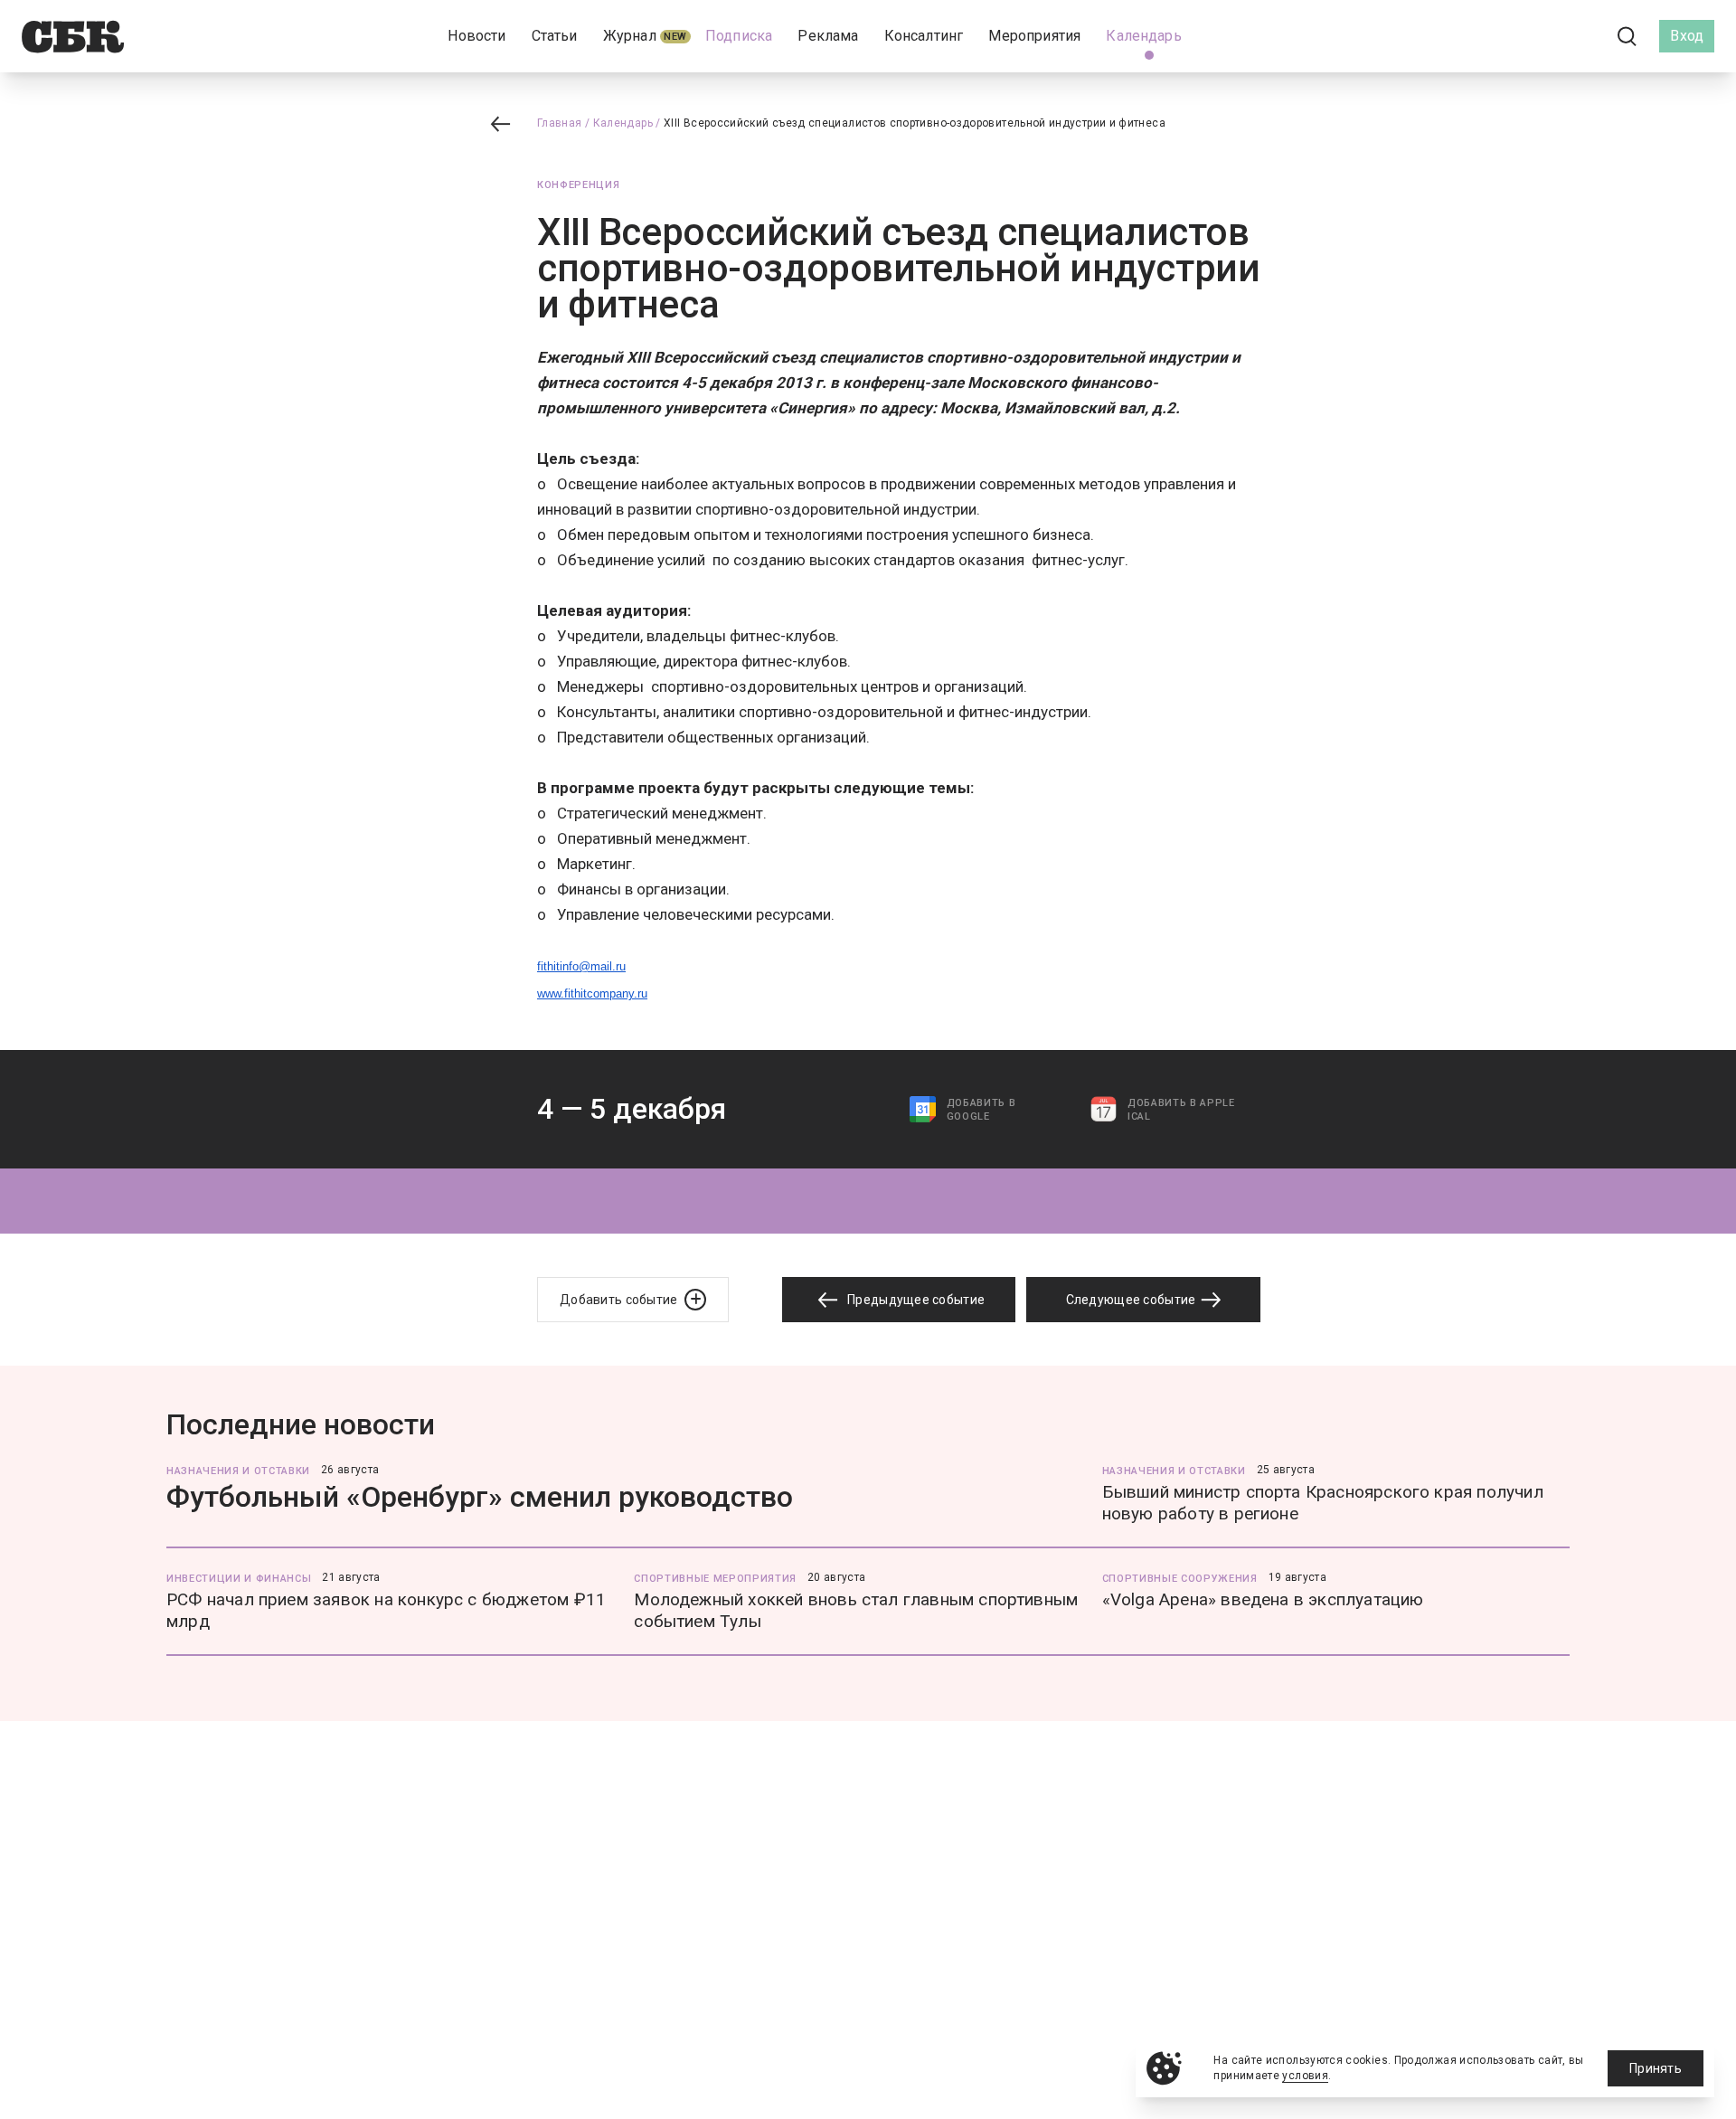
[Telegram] (1577, 36)
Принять (1656, 2068)
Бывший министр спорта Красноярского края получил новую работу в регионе (1323, 1503)
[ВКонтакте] (1546, 36)
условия (1305, 2076)
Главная (560, 123)
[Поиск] (1627, 37)
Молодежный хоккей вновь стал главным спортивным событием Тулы (856, 1610)
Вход (1687, 36)
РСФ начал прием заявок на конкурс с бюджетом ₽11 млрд (386, 1610)
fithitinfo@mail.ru (581, 966)
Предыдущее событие (915, 1300)
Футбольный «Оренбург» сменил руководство (480, 1497)
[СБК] (73, 37)
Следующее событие (1132, 1300)
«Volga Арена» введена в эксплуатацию (1263, 1599)
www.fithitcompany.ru (592, 993)
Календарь (623, 123)
